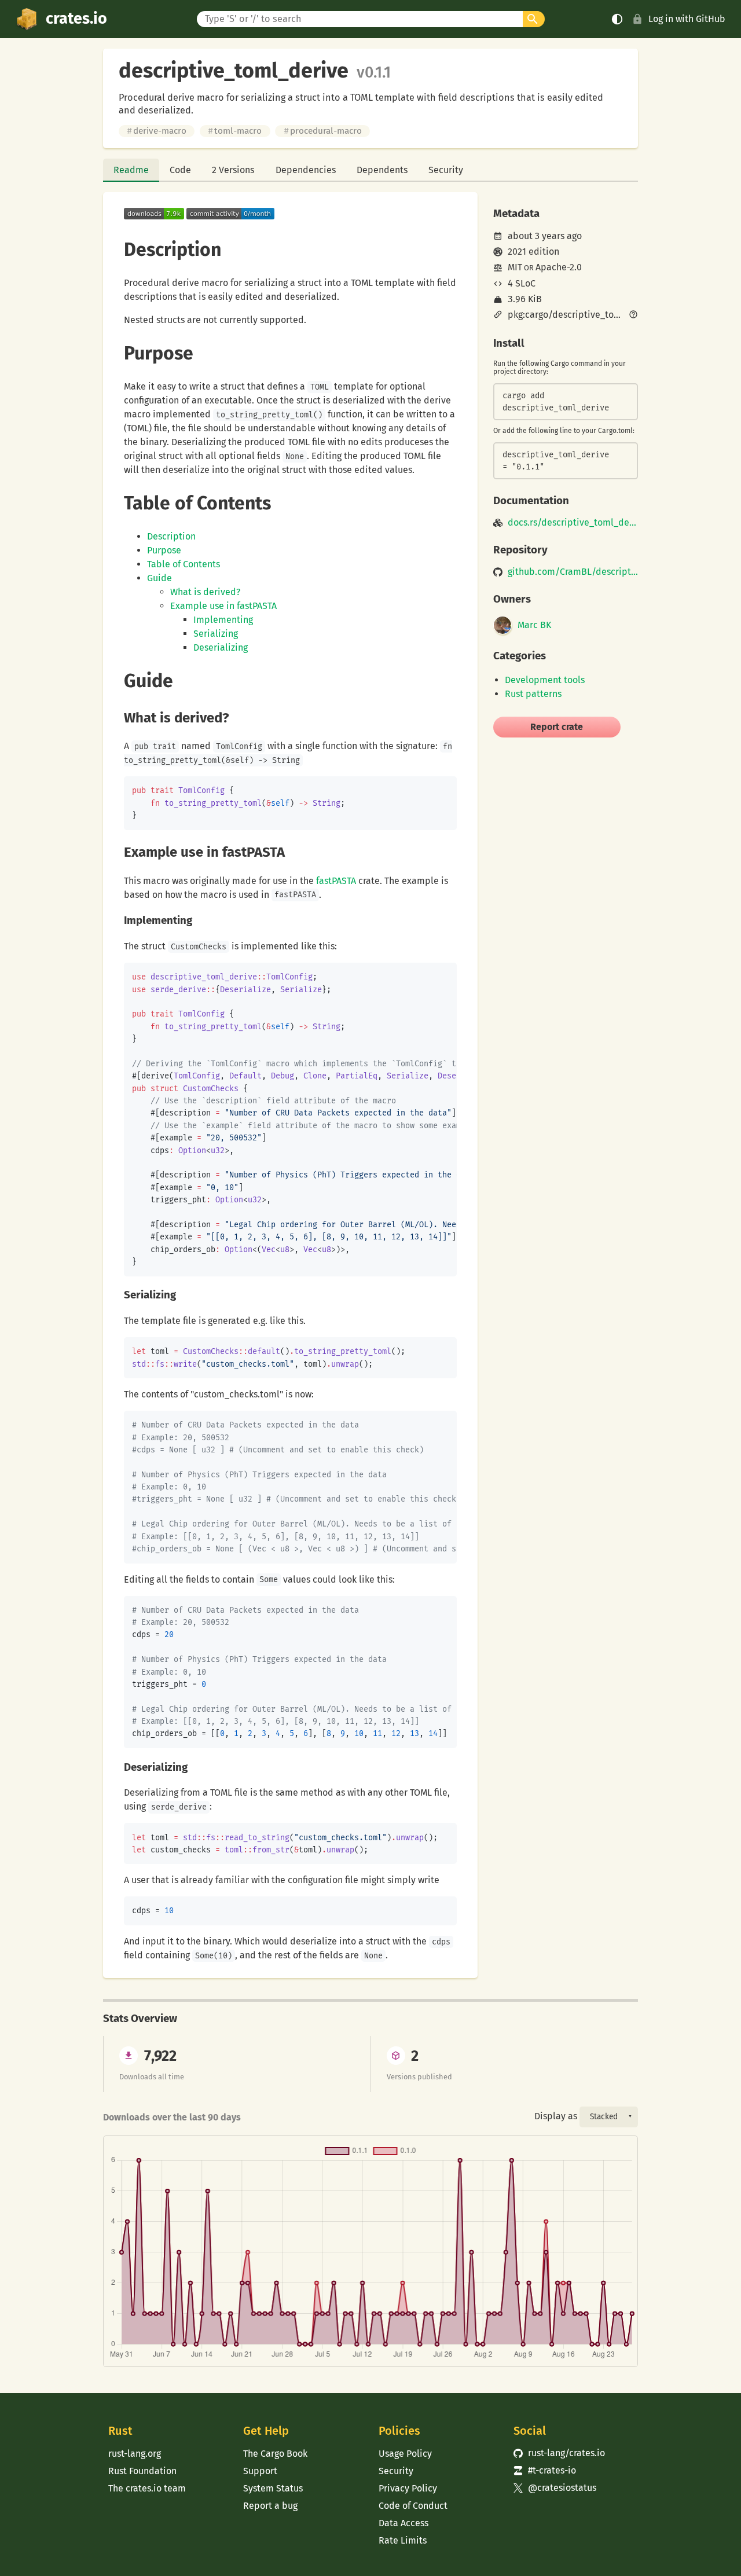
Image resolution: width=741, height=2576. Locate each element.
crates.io (76, 19)
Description (171, 536)
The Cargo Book (275, 2454)
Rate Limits (403, 2540)
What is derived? (205, 592)
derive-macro (157, 131)
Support (260, 2471)
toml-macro (235, 131)
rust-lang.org (135, 2454)
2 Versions (233, 170)
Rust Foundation (142, 2471)
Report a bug (270, 2506)
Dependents (382, 170)
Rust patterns (533, 694)
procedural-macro (323, 131)
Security (446, 170)
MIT (515, 267)
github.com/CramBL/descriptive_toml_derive (573, 572)
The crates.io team (147, 2488)
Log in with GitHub (687, 19)
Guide (159, 578)
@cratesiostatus (555, 2488)
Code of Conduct (413, 2506)
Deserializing (221, 647)
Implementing (223, 620)
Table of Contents (184, 564)
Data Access (403, 2523)
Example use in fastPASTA (223, 606)
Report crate (557, 727)
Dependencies (306, 170)
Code (180, 170)
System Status (273, 2488)
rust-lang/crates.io (559, 2453)
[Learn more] (633, 315)
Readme (131, 170)
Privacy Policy (408, 2488)
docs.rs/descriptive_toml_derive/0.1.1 (573, 523)
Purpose (164, 550)
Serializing (216, 634)
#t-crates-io (545, 2470)
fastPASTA (336, 881)
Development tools (545, 680)
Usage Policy (405, 2454)
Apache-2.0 (559, 267)
